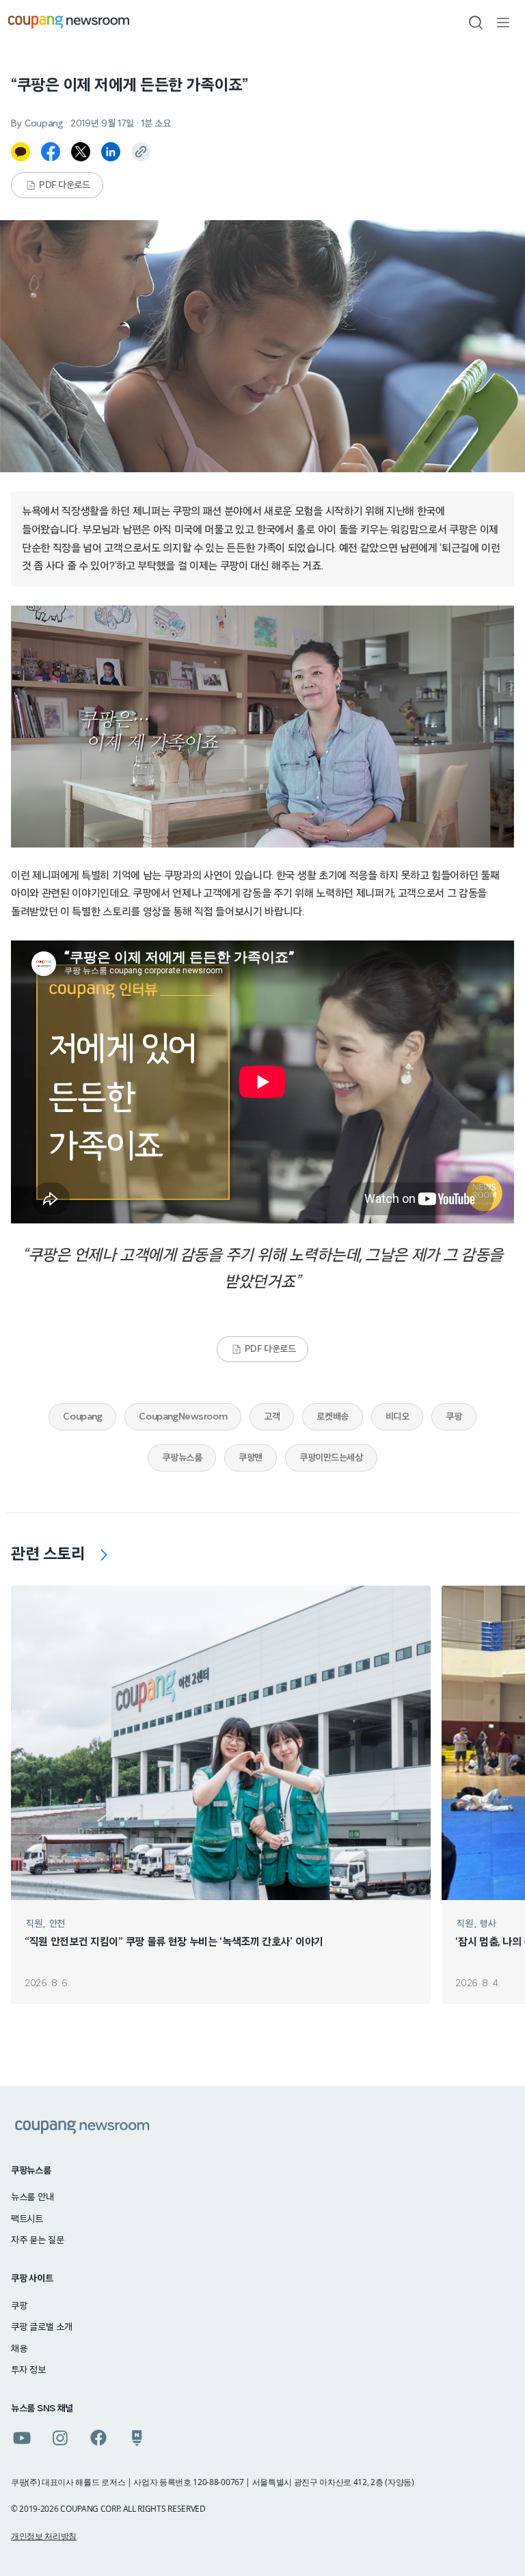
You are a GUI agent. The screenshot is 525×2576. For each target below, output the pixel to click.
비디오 (398, 1417)
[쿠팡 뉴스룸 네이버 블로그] (137, 2438)
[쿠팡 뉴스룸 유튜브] (22, 2438)
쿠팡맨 (251, 1458)
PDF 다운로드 (65, 185)
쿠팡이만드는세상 (331, 1458)
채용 (19, 2349)
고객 (272, 1417)
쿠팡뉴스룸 (182, 1458)
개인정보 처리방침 (44, 2536)
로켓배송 (332, 1417)
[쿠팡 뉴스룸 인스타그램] (60, 2438)
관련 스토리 (48, 1554)
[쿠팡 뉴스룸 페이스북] (98, 2438)
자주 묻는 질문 (38, 2240)
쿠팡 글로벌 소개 (41, 2327)
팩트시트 (27, 2219)
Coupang (82, 1417)
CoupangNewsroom (183, 1417)
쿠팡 (454, 1417)
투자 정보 (28, 2370)
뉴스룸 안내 (32, 2197)
